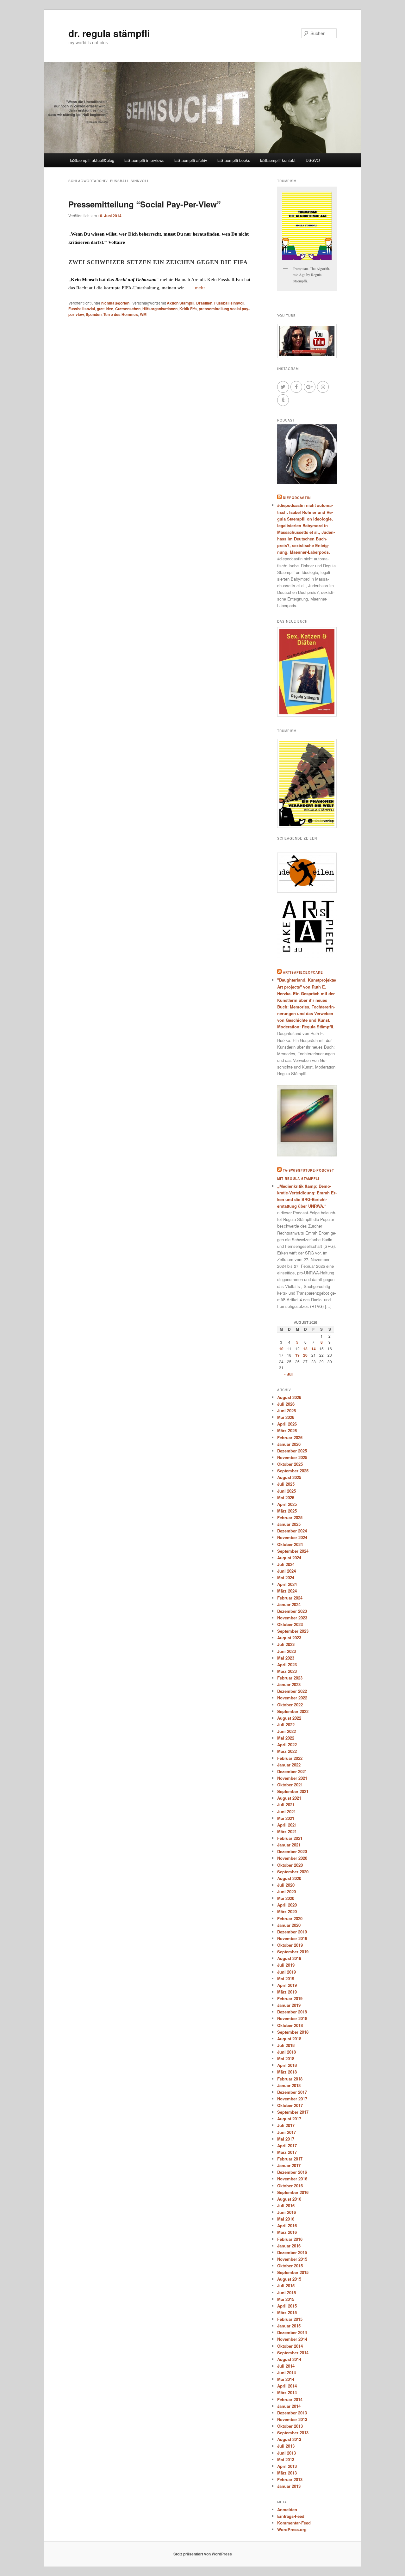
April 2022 (287, 1744)
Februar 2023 (290, 1678)
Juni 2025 (287, 1491)
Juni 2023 (287, 1651)
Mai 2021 (286, 1818)
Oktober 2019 (290, 1945)
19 (297, 1355)
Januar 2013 (289, 2486)
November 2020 (292, 1858)
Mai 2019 (286, 1978)
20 (305, 1355)
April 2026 (287, 1424)
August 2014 (289, 2359)
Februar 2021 (290, 1838)
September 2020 (293, 1872)
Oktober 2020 (290, 1865)
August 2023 (289, 1638)
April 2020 (287, 1905)
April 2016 (287, 2225)
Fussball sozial (82, 309)
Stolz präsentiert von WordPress (203, 2554)
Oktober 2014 (290, 2346)
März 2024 (287, 1591)
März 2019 (287, 1992)
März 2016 (287, 2232)
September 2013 (293, 2433)
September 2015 (293, 2272)
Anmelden (287, 2509)
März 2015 (287, 2312)
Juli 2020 (286, 1885)
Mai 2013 (286, 2459)
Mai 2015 (286, 2299)
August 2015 (289, 2279)
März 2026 (287, 1430)
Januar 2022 (289, 1765)
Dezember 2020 (292, 1851)
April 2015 (287, 2306)
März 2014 (287, 2392)
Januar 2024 (289, 1604)
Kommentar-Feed (294, 2523)
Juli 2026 (286, 1404)
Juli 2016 (286, 2206)
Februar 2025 (290, 1517)
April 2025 (287, 1504)
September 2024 (293, 1551)
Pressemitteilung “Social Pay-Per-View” (145, 204)
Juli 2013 (286, 2446)
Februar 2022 (290, 1758)
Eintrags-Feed (291, 2516)
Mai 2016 (286, 2219)
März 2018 (287, 2072)
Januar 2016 (289, 2246)
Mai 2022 (286, 1738)
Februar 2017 (290, 2159)
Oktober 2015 (290, 2266)
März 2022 (287, 1751)
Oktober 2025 (290, 1464)
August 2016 (289, 2199)
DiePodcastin (297, 498)
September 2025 (293, 1471)
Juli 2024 (286, 1564)
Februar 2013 (290, 2479)
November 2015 (292, 2259)
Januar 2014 (289, 2406)
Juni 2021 (287, 1812)
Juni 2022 (287, 1731)
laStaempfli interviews (144, 160)
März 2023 (287, 1671)
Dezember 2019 (292, 1932)
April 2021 (287, 1825)
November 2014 (292, 2339)
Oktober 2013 (290, 2426)
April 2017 (287, 2145)
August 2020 (289, 1878)
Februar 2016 (290, 2239)
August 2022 (289, 1718)
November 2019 (292, 1938)
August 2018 (289, 2039)
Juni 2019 (287, 1972)
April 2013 (287, 2466)
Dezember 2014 (292, 2332)
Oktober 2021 (290, 1785)
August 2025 (289, 1477)
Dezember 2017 (292, 2092)
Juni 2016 (287, 2212)
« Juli (289, 1374)
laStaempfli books (234, 160)
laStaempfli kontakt (278, 160)
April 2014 (287, 2386)
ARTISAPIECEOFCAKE (303, 972)
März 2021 (287, 1831)
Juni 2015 (287, 2293)
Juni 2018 (287, 2052)
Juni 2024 (287, 1571)
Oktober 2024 (290, 1544)
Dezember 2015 (292, 2252)
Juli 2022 (286, 1725)
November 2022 (292, 1698)
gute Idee (105, 309)
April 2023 (287, 1664)
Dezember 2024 (292, 1531)
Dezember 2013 (292, 2413)
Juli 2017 (286, 2125)
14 (314, 1349)
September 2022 (293, 1711)
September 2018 (293, 2032)
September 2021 (293, 1791)
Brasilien (204, 303)
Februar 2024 (290, 1598)
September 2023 (293, 1631)
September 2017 (293, 2112)
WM (143, 314)
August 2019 (289, 1958)
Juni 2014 (287, 2373)
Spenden (94, 314)
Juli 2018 (286, 2045)
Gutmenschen (128, 309)
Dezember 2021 (292, 1771)
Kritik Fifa (188, 309)
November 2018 (292, 2018)
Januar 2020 (289, 1925)
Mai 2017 (286, 2139)
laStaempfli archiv (191, 160)
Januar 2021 (289, 1845)
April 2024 (287, 1584)
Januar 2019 (289, 2005)
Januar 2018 (289, 2085)
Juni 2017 (287, 2132)
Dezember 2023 (292, 1611)
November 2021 (292, 1778)
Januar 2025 (289, 1524)
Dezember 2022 (292, 1691)
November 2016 (292, 2179)
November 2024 (292, 1537)
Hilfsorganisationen (160, 309)
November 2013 (292, 2419)
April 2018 (287, 2065)
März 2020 (287, 1911)
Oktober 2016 (290, 2186)
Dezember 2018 (292, 2012)
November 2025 (292, 1457)
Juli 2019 (286, 1965)
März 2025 (287, 1511)
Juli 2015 (286, 2286)
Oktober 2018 (290, 2025)
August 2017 (289, 2119)
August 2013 (289, 2439)
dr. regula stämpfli (109, 33)
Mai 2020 (286, 1898)
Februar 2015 (290, 2319)
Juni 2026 (287, 1411)
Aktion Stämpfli (181, 303)
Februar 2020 (290, 1918)
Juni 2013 (287, 2453)
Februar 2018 (290, 2079)
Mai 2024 (286, 1578)
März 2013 (287, 2473)
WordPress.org (292, 2529)
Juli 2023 (286, 1644)
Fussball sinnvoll (229, 303)
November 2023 (292, 1618)
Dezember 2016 (292, 2172)
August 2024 (289, 1558)
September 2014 (293, 2353)
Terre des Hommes (121, 314)
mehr (200, 288)
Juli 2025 (286, 1484)
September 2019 (293, 1952)
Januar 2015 (289, 2326)
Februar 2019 (290, 1998)
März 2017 (287, 2152)
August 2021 (289, 1798)
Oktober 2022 (290, 1705)
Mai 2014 (286, 2379)
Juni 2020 (287, 1892)
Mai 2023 (286, 1658)
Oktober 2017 (290, 2105)
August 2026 (289, 1397)
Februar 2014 (290, 2399)
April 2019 (287, 1985)
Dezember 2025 (292, 1451)
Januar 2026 (289, 1444)
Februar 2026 (290, 1437)
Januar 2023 (289, 1684)
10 (281, 1349)
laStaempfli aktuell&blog (92, 160)
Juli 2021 (286, 1805)
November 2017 (292, 2099)
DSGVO (313, 160)
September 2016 (293, 2192)
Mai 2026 (286, 1417)
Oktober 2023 (290, 1624)
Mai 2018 (286, 2058)
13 (305, 1349)
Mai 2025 (286, 1498)
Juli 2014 (286, 2366)
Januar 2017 (289, 2165)
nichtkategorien (115, 303)
